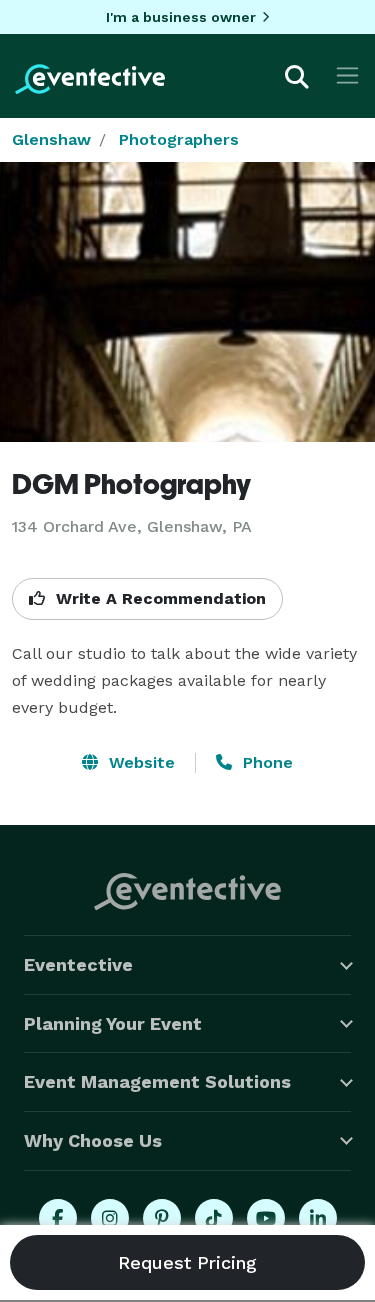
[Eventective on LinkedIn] (318, 1218)
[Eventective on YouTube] (266, 1218)
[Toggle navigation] (347, 75)
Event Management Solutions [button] (157, 1081)
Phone (265, 762)
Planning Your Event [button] (113, 1023)
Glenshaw (51, 139)
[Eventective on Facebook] (58, 1218)
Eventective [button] (78, 964)
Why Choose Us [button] (93, 1140)
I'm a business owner (181, 17)
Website (139, 762)
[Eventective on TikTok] (214, 1218)
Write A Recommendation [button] (158, 598)
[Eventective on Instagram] (110, 1218)
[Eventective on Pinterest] (162, 1218)
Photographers (179, 139)
